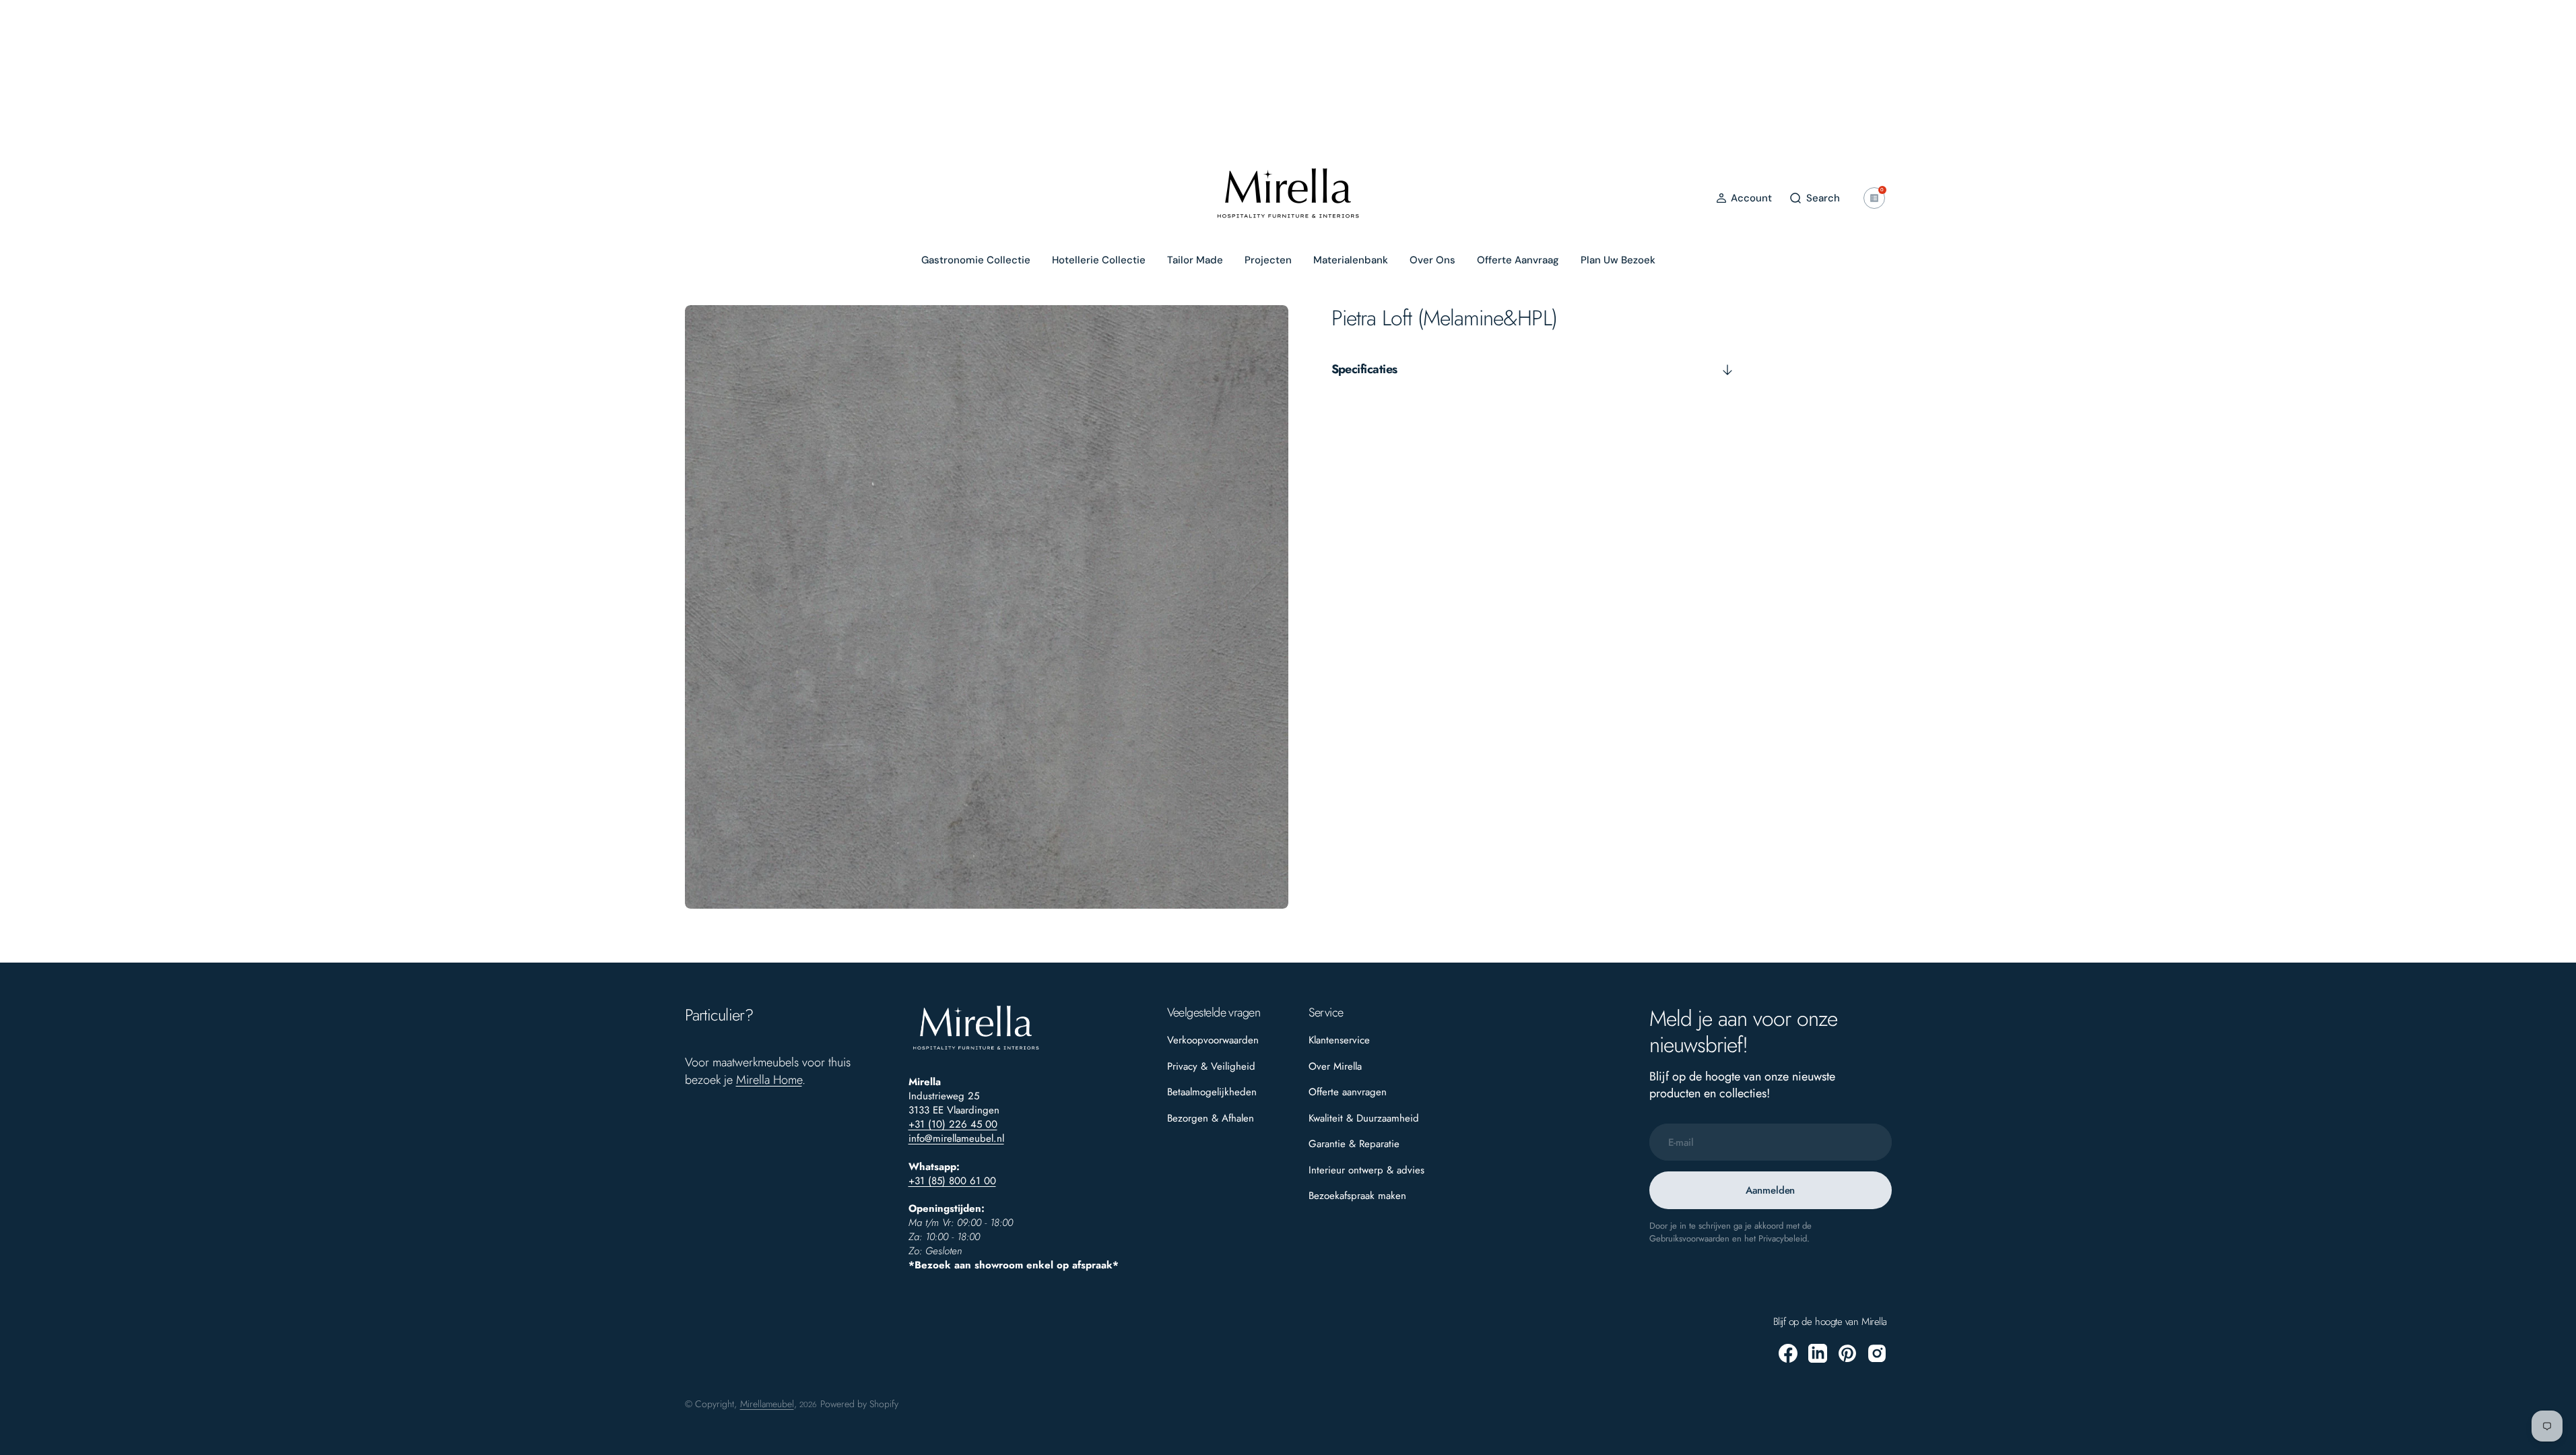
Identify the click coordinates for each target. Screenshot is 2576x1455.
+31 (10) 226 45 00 (953, 1124)
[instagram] (1877, 1353)
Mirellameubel (767, 1404)
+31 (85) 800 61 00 (952, 1181)
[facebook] (1788, 1353)
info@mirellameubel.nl (956, 1138)
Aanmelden (1771, 1190)
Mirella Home (769, 1080)
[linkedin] (1818, 1353)
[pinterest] (1847, 1353)
